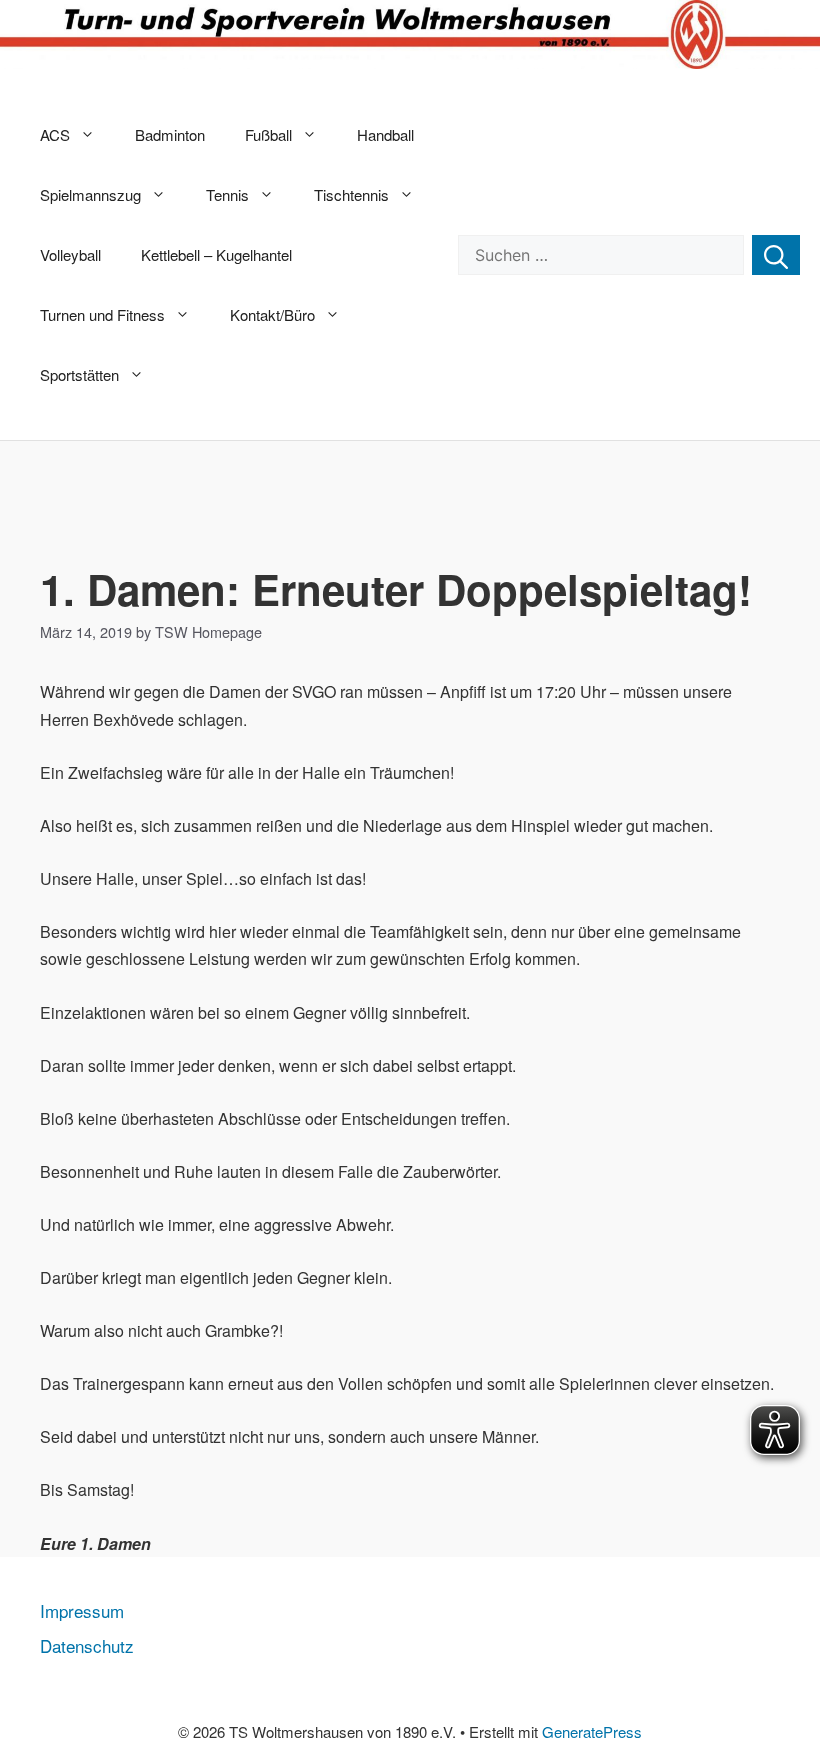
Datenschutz (87, 1645)
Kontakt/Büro (272, 314)
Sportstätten (79, 374)
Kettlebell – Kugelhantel (216, 254)
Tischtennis (351, 194)
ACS (55, 134)
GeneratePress (592, 1731)
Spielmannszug (90, 194)
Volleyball (70, 254)
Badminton (170, 134)
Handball (385, 134)
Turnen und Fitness (102, 314)
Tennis (227, 194)
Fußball (268, 134)
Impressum (82, 1610)
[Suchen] (776, 255)
